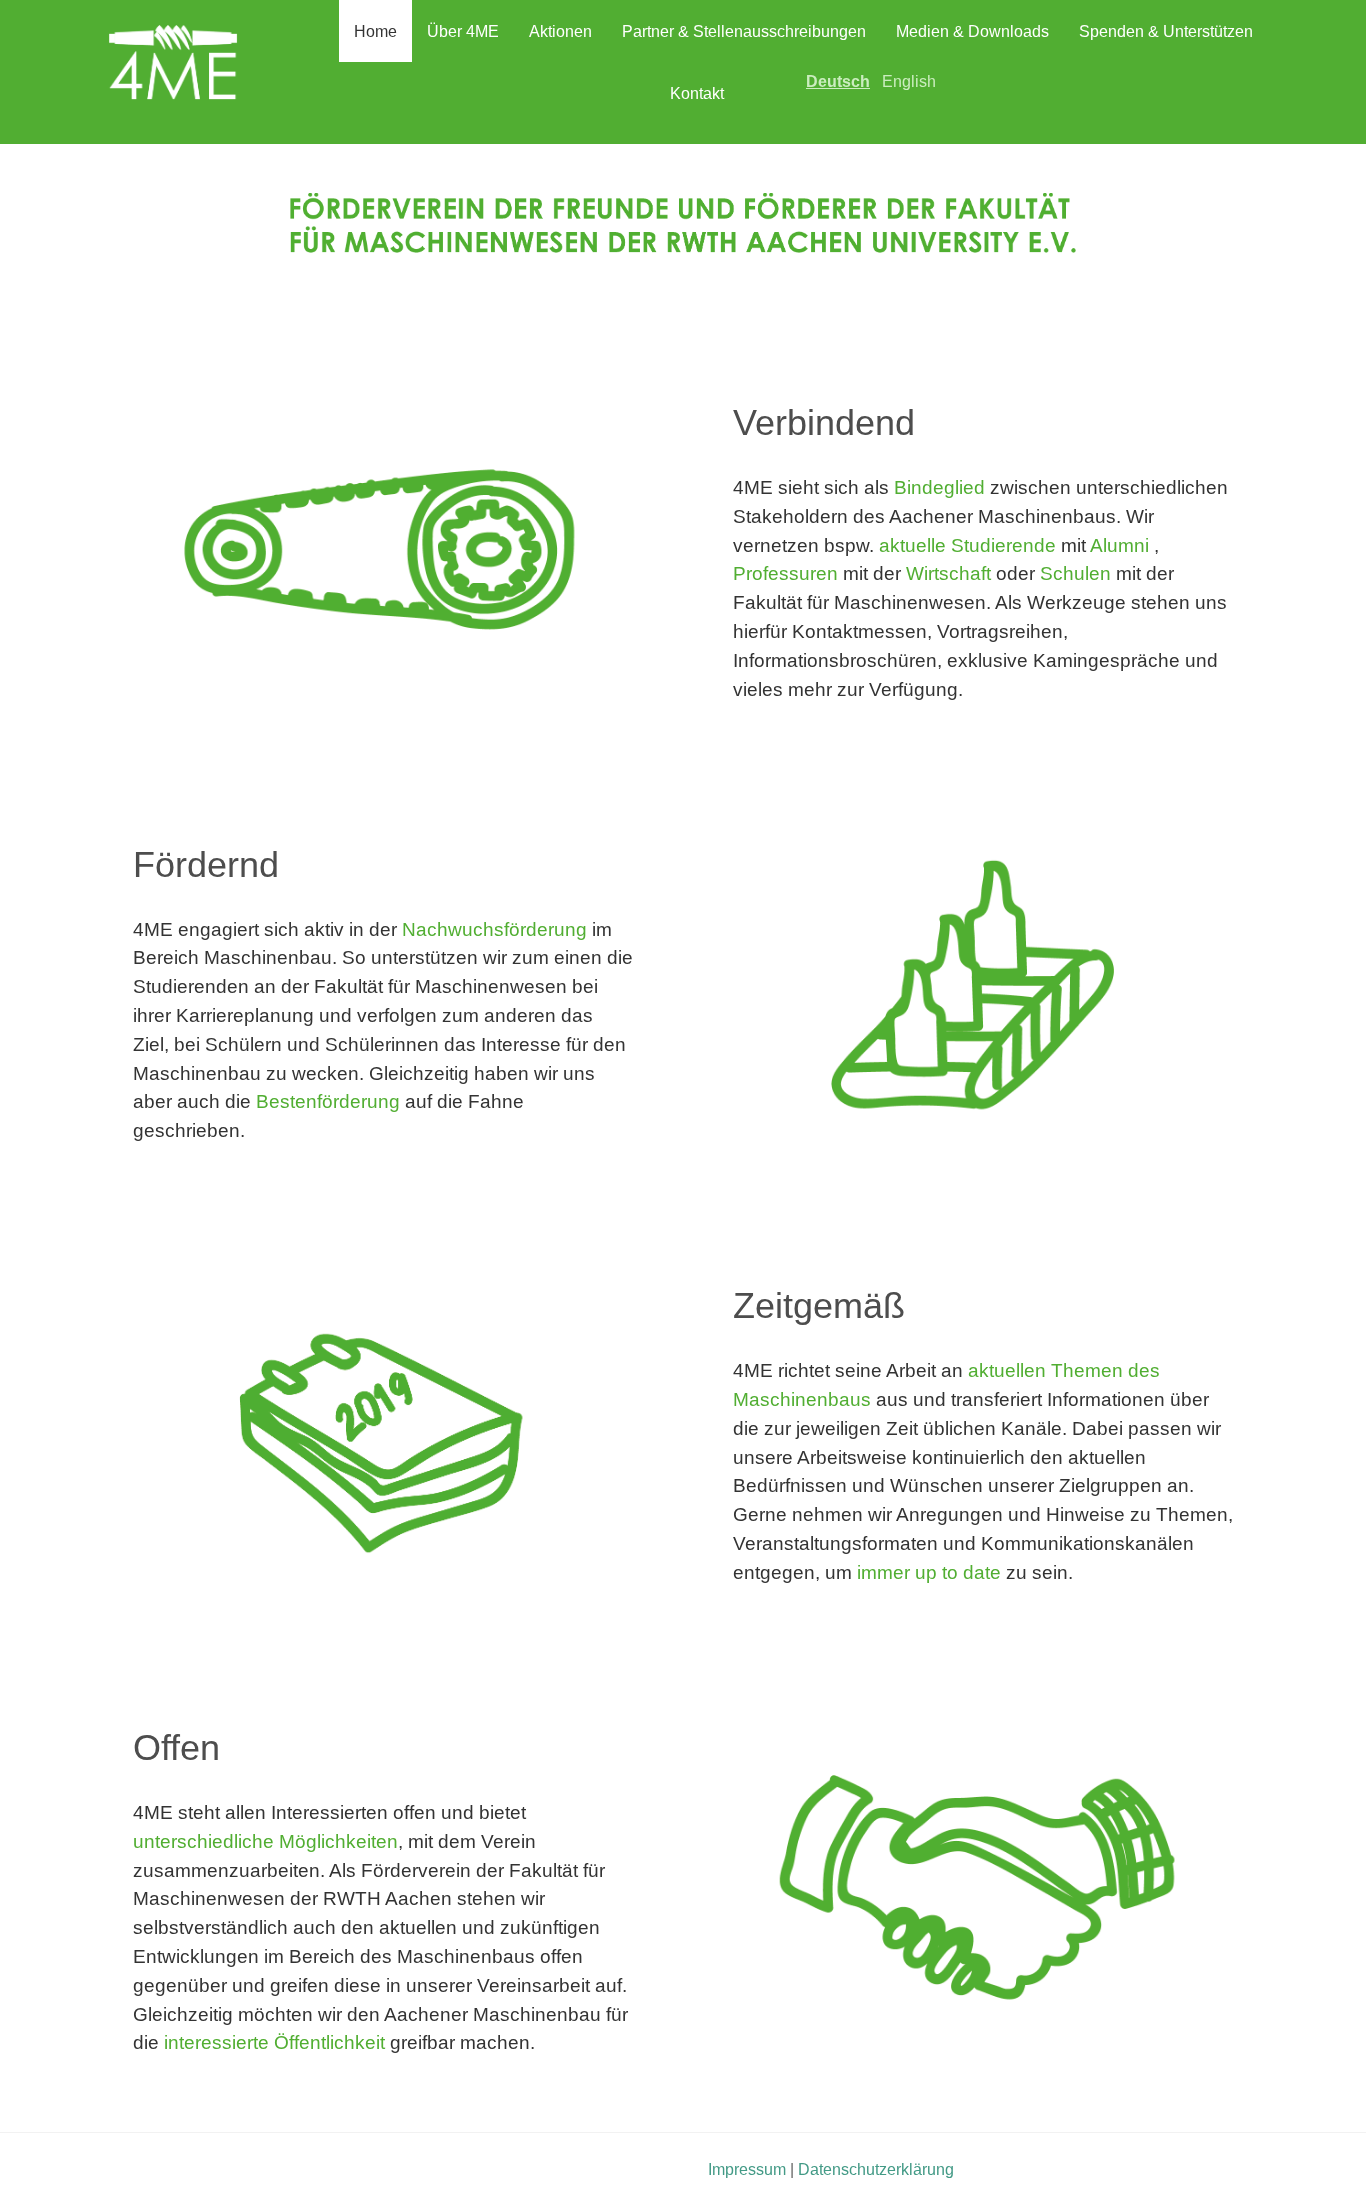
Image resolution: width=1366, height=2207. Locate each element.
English (909, 81)
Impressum (747, 2169)
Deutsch (838, 81)
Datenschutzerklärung (876, 2169)
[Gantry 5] (173, 70)
